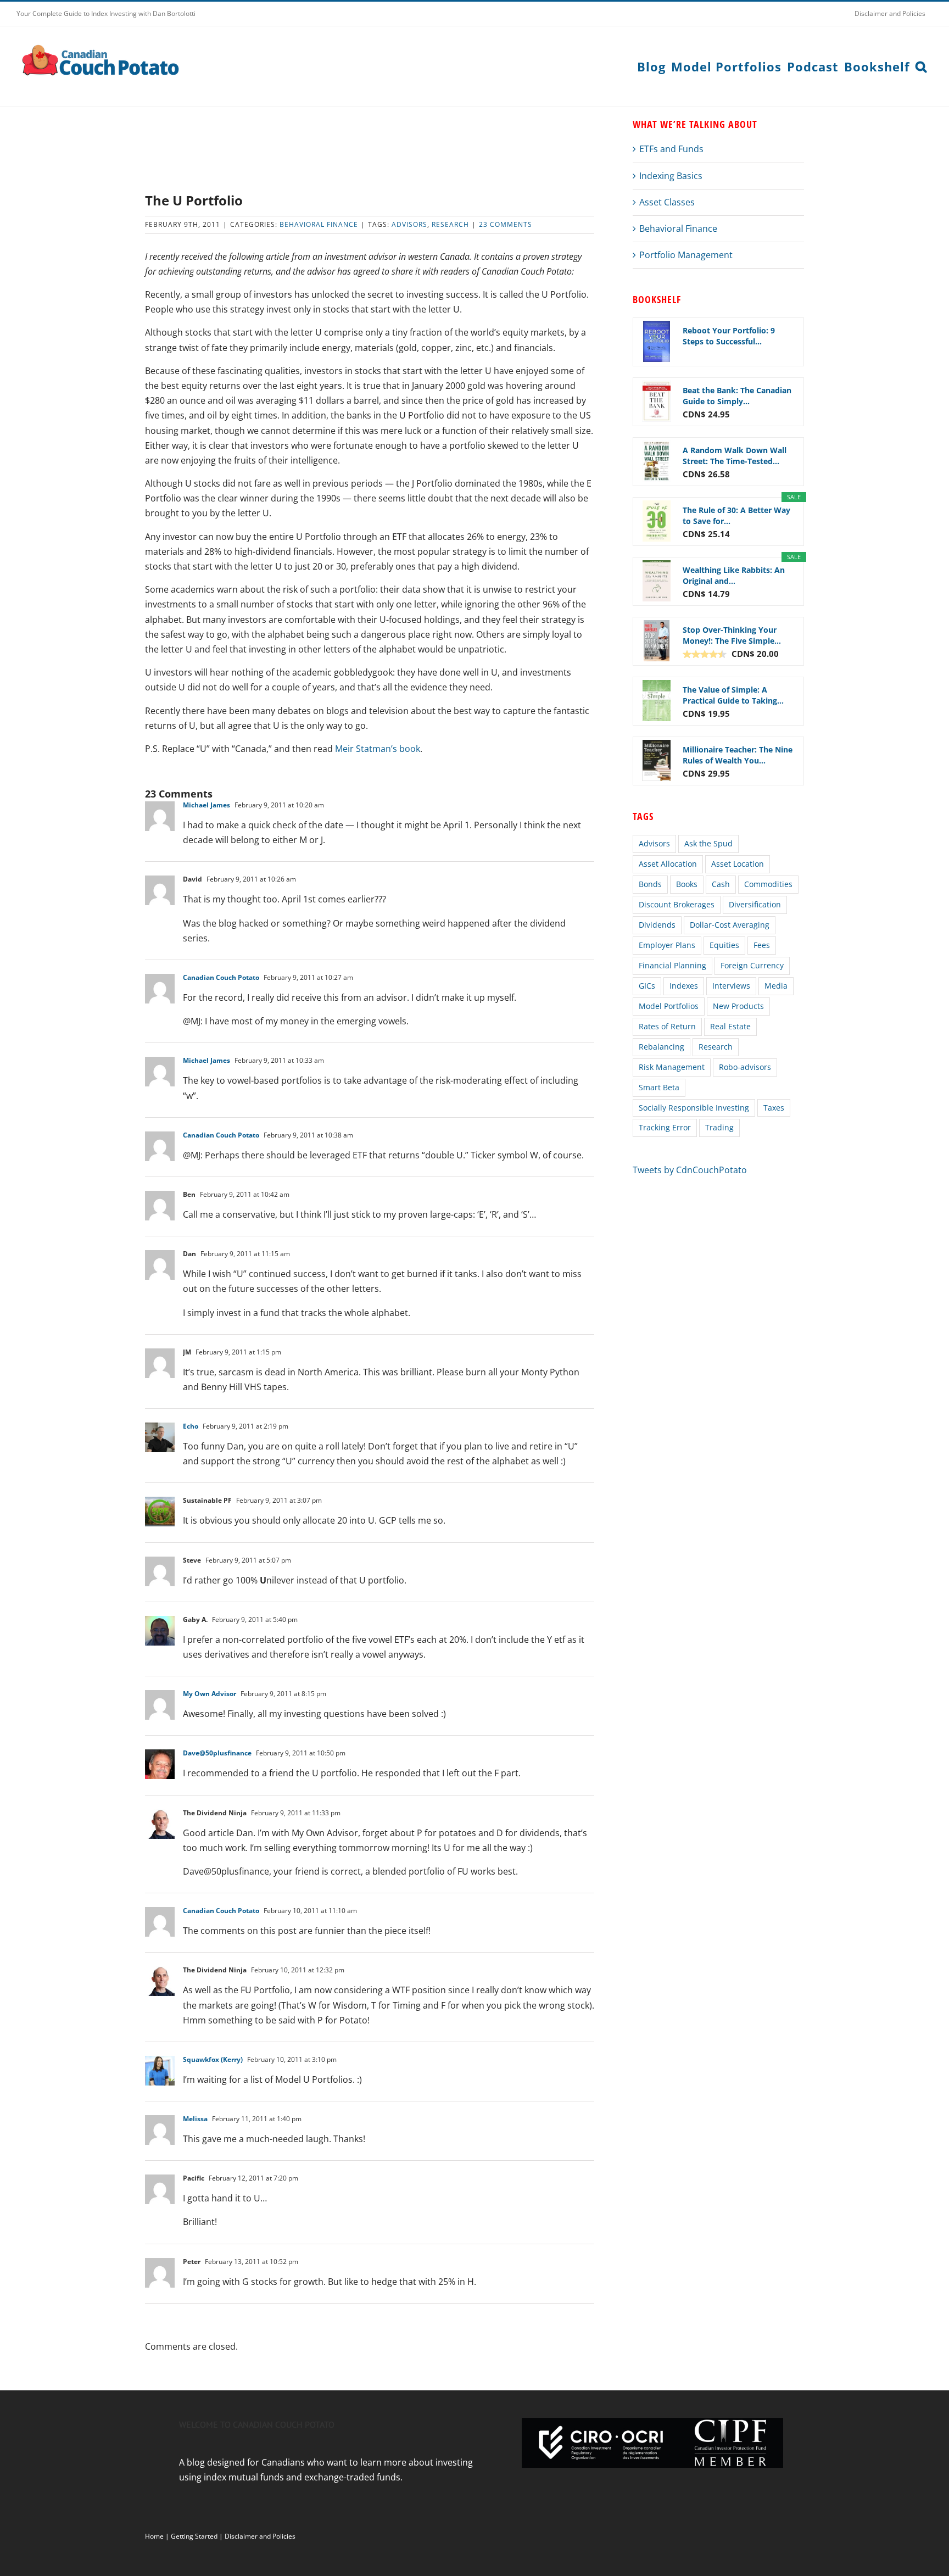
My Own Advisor (210, 1694)
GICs (647, 986)
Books (687, 884)
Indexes (684, 986)
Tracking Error (665, 1127)
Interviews (731, 986)
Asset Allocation (668, 864)
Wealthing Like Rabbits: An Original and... (734, 575)
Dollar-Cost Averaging (730, 925)
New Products (738, 1006)
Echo (191, 1426)
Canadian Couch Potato (221, 977)
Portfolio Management (686, 255)
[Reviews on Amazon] (705, 654)
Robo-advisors (745, 1067)
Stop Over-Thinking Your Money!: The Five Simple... (732, 635)
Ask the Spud (708, 843)
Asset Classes (667, 202)
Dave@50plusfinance (217, 1753)
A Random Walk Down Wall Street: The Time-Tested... (735, 456)
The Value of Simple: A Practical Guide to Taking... (733, 695)
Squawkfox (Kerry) (213, 2059)
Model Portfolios (669, 1006)
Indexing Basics (671, 176)
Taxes (774, 1108)
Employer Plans (667, 945)
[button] (921, 66)
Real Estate (730, 1026)
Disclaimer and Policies (260, 2536)
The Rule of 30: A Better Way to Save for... (736, 515)
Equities (724, 945)
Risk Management (672, 1067)
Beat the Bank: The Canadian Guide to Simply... (737, 396)
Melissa (195, 2119)
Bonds (650, 884)
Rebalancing (661, 1047)
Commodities (768, 884)
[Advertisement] (370, 154)
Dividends (657, 925)
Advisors (409, 224)
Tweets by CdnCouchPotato (690, 1170)
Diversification (755, 904)
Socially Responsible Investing (694, 1108)
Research (450, 224)
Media (776, 986)
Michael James (206, 805)
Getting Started (194, 2536)
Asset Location (738, 864)
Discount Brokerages (677, 904)
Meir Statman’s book (378, 749)
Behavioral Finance (319, 224)
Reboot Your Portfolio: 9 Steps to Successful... (729, 336)
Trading (719, 1127)
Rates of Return (667, 1026)
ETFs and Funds (671, 149)
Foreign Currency (752, 965)
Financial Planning (672, 965)
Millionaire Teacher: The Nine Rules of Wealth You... (738, 755)
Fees (762, 945)
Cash (721, 884)
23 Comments (506, 224)
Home (154, 2536)
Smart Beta (659, 1087)
